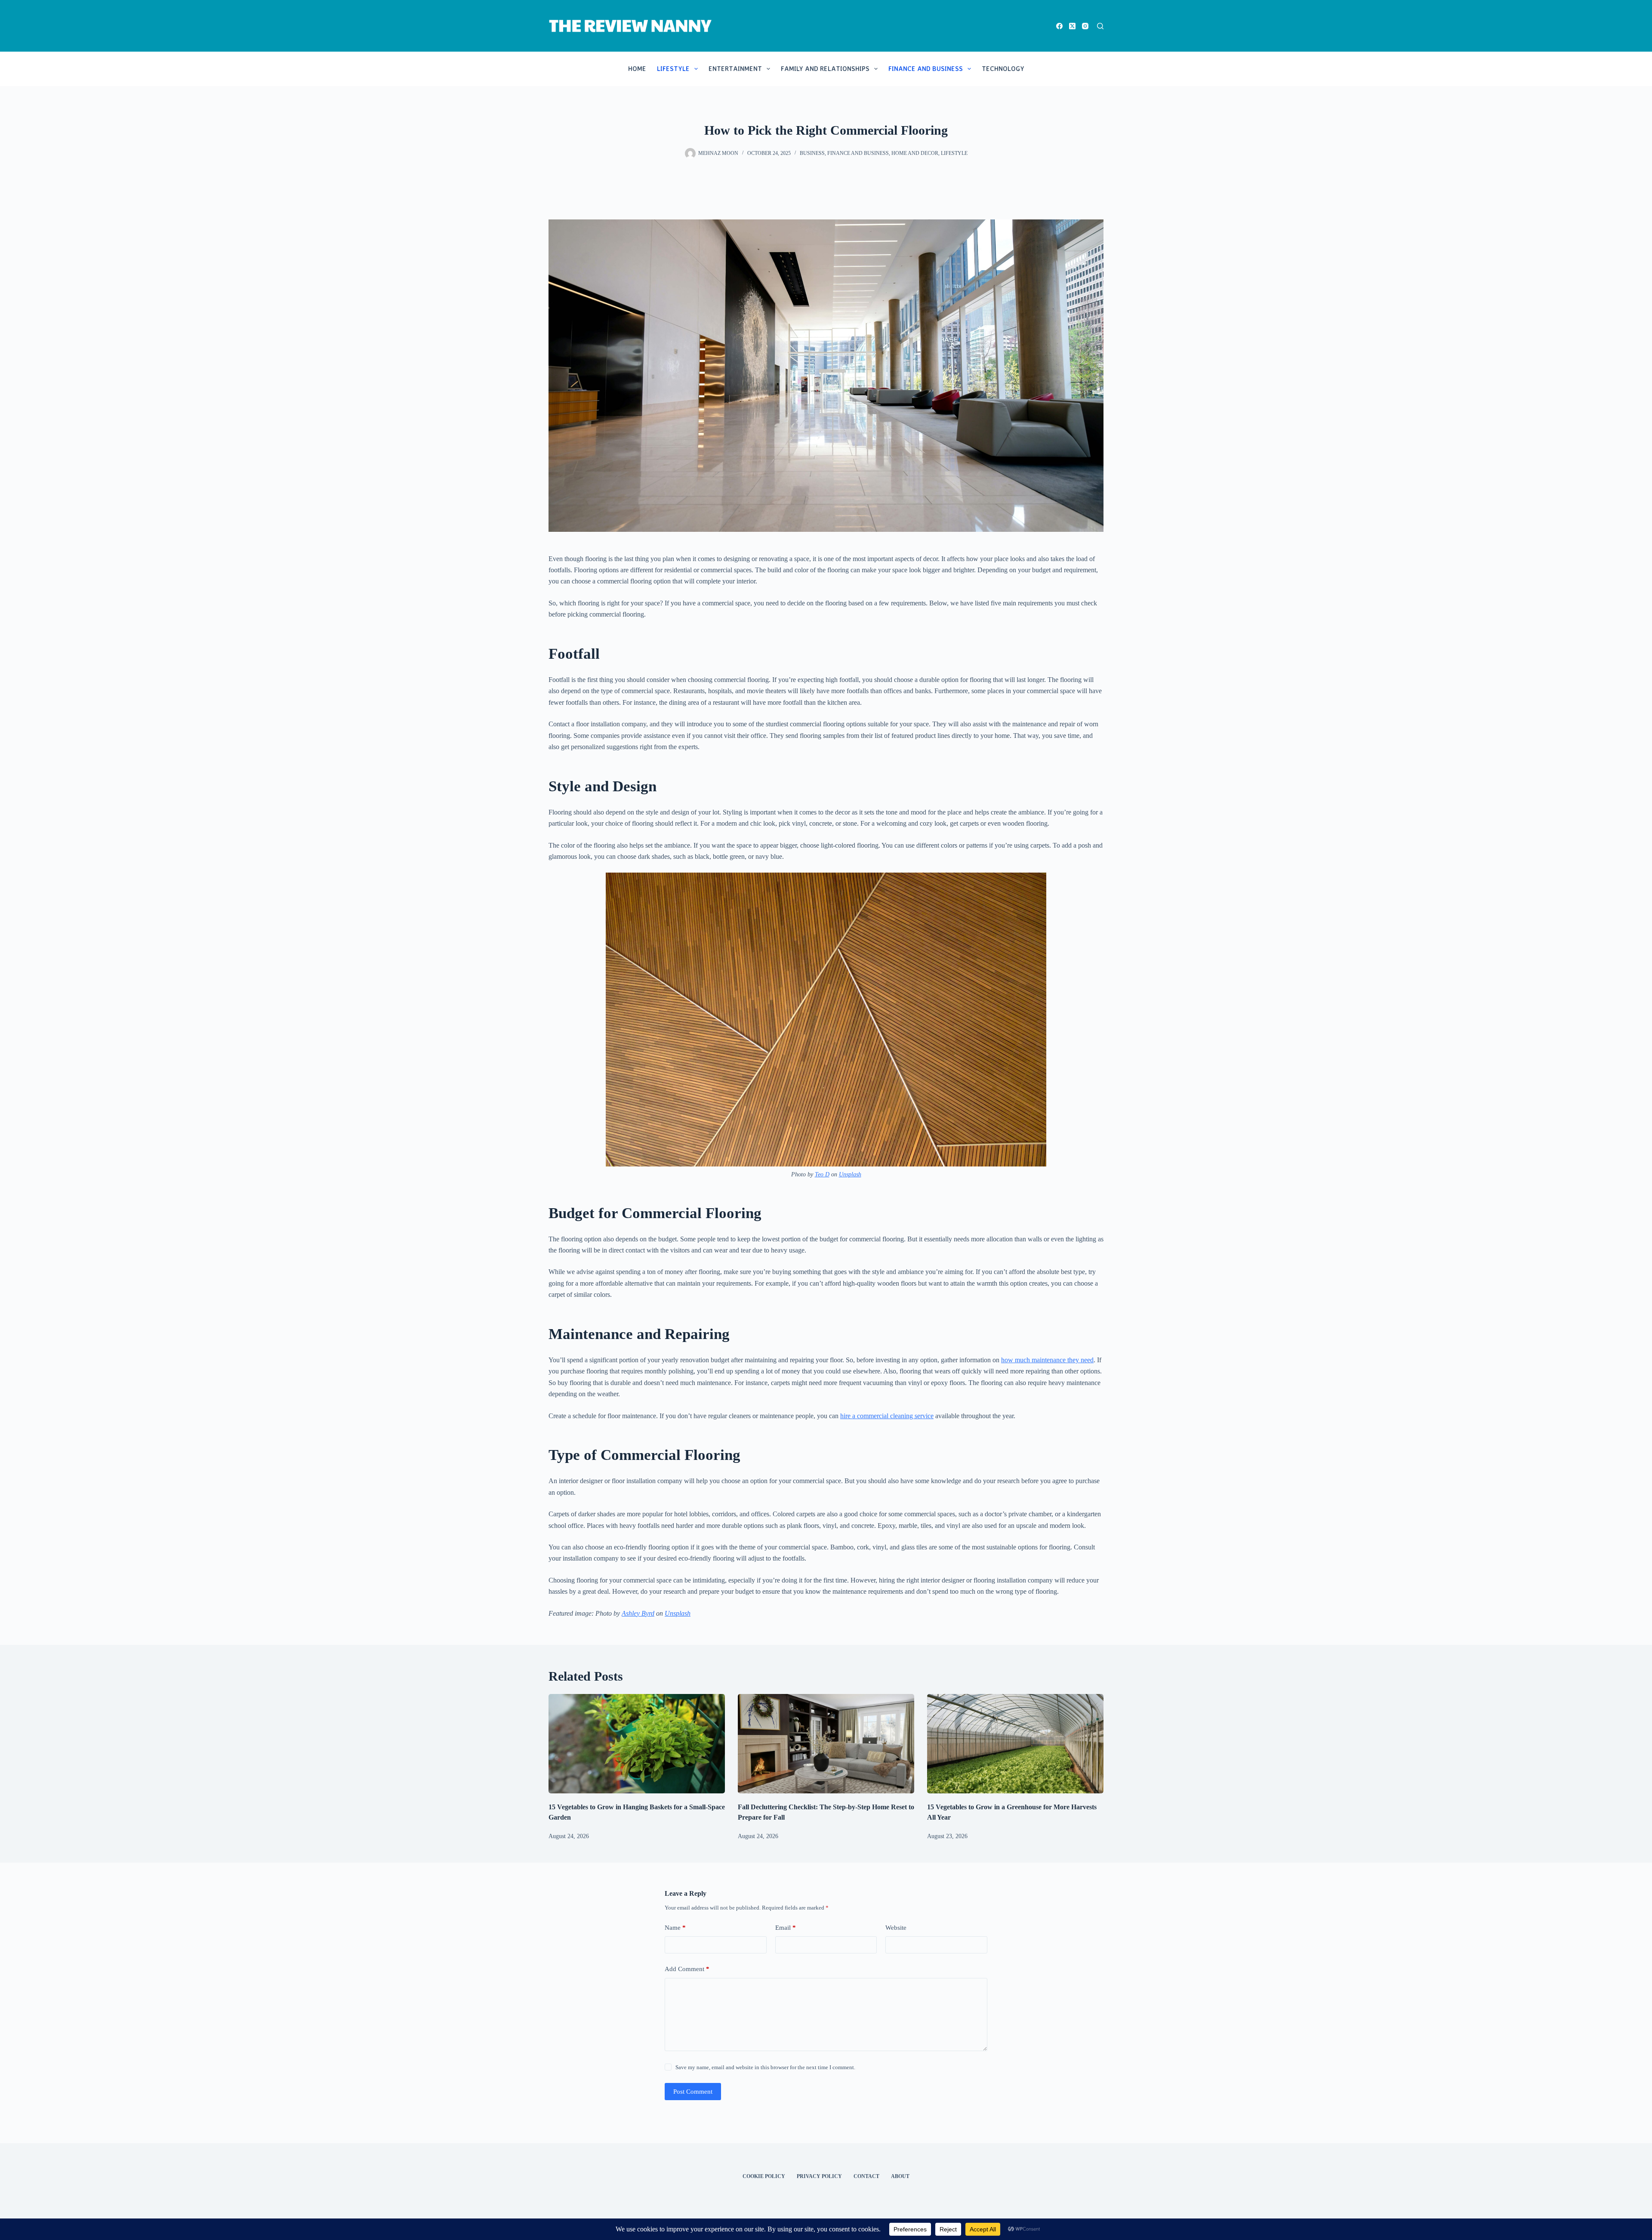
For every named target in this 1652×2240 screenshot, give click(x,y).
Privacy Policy (819, 2176)
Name (675, 1928)
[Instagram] (1085, 26)
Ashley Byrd (638, 1613)
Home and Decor (915, 153)
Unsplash (850, 1174)
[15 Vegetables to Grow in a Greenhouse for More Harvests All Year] (1015, 1744)
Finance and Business (926, 69)
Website (896, 1928)
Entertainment (735, 69)
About (900, 2176)
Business (812, 153)
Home (637, 69)
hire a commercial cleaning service (887, 1416)
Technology (1003, 69)
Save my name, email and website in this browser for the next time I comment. (765, 2067)
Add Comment (687, 1969)
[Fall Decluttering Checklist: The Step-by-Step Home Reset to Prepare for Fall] (826, 1744)
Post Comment (693, 2092)
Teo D (822, 1174)
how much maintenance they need (1047, 1360)
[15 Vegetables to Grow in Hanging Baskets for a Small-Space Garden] (637, 1744)
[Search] (1100, 26)
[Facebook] (1059, 26)
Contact (866, 2176)
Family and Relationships (825, 69)
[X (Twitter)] (1072, 26)
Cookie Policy (764, 2176)
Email (786, 1928)
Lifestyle (673, 69)
